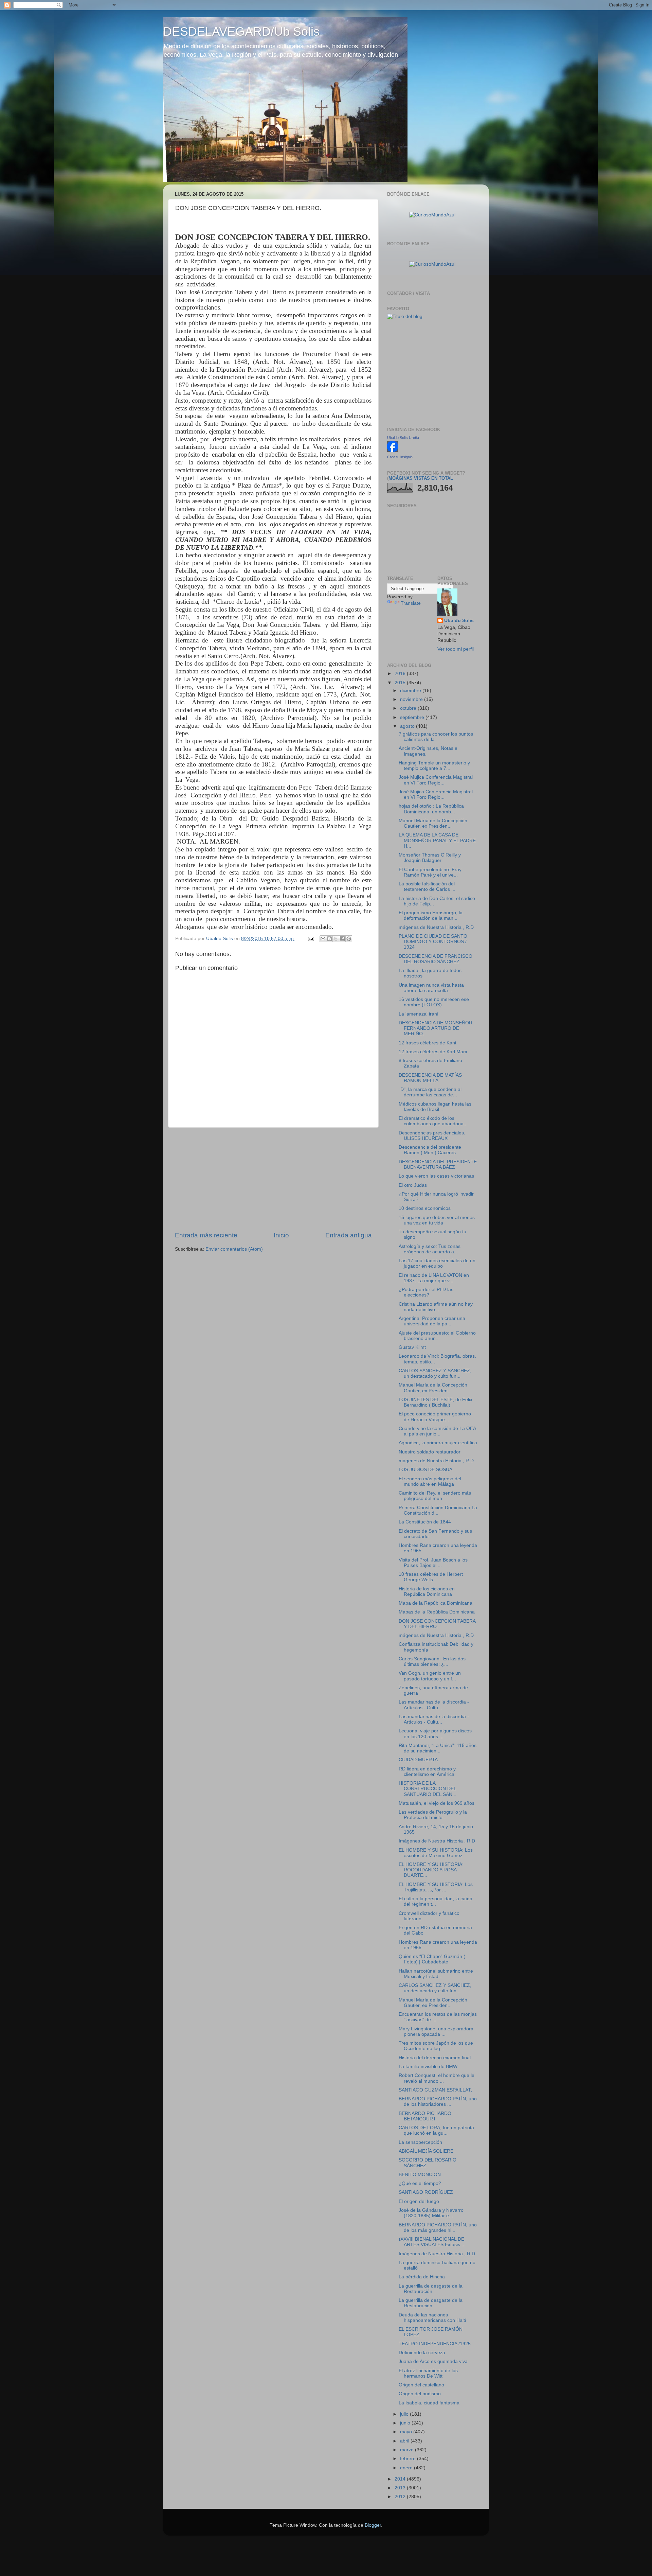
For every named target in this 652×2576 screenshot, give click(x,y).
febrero (409, 2459)
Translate (411, 603)
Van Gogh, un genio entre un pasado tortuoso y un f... (430, 1676)
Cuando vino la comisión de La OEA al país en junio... (437, 1431)
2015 (401, 683)
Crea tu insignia (400, 457)
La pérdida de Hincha (422, 2277)
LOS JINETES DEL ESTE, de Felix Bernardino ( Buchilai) (436, 1402)
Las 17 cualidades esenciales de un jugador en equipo (437, 1263)
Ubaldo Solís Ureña (403, 438)
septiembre (413, 717)
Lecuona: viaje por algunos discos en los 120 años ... (435, 1734)
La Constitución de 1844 (425, 1522)
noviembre (412, 699)
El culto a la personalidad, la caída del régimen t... (436, 1901)
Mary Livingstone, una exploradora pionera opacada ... (436, 2032)
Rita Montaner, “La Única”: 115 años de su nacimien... (438, 1748)
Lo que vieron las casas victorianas (436, 1176)
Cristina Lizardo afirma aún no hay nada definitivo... (436, 1307)
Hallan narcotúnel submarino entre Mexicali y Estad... (436, 1974)
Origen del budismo (420, 2394)
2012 (401, 2497)
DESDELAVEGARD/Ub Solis (241, 31)
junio (406, 2423)
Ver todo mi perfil (456, 649)
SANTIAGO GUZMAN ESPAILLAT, (435, 2090)
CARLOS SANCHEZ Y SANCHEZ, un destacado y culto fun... (435, 1373)
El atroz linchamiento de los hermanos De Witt (428, 2373)
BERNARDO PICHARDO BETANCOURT (425, 2116)
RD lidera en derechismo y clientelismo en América (427, 1772)
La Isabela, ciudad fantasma (429, 2403)
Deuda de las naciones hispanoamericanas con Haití (432, 2318)
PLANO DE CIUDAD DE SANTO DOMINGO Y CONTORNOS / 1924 (433, 942)
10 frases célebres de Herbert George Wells (431, 1577)
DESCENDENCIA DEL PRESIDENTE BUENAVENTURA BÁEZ (438, 1165)
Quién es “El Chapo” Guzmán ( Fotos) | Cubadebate (432, 1959)
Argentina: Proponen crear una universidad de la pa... (432, 1321)
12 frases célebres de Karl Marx (433, 1052)
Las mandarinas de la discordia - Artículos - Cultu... (434, 1705)
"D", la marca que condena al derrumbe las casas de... (430, 1092)
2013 (401, 2488)
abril (405, 2441)
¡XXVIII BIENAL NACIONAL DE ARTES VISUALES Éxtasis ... (432, 2242)
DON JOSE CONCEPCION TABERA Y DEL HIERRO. (437, 1624)
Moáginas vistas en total (421, 478)
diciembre (411, 691)
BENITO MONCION (420, 2175)
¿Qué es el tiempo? (420, 2183)
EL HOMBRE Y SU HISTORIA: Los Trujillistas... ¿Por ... (436, 1887)
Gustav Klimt (412, 1347)
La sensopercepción (420, 2142)
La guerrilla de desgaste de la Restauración (431, 2289)
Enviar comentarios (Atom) (234, 1249)
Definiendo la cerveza (422, 2353)
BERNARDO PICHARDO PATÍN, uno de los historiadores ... (438, 2102)
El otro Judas (413, 1185)
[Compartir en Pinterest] (349, 939)
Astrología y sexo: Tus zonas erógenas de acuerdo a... (430, 1249)
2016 (401, 674)
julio (405, 2414)
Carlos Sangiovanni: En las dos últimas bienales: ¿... (432, 1662)
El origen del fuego (419, 2201)
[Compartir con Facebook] (342, 939)
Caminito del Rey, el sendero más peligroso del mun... (435, 1496)
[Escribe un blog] (329, 939)
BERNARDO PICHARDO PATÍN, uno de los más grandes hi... (438, 2228)
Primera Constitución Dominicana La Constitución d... (438, 1510)
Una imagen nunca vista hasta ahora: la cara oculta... (431, 988)
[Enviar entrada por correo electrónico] (311, 939)
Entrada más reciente (206, 1235)
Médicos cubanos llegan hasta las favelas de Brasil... (435, 1107)
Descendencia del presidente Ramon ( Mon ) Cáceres (430, 1150)
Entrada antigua (349, 1235)
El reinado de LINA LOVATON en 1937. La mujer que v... (434, 1278)
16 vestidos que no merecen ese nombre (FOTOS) (434, 1002)
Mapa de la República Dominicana (436, 1603)
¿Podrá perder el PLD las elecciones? (426, 1292)
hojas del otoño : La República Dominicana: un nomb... (431, 809)
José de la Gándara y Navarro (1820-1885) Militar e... (431, 2213)
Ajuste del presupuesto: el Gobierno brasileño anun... (437, 1336)
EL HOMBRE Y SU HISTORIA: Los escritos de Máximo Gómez (436, 1853)
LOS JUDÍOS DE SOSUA (425, 1470)
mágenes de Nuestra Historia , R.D (436, 927)
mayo (407, 2432)
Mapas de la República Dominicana (437, 1612)
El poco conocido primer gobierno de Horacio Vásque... (435, 1417)
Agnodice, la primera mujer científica (438, 1443)
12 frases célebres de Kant (428, 1043)
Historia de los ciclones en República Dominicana (427, 1592)
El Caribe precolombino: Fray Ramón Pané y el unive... (430, 872)
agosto (408, 726)
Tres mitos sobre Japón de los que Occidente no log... (436, 2046)
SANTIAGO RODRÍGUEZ (426, 2192)
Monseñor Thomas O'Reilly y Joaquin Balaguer (430, 858)
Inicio (281, 1235)
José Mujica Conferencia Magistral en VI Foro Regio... (436, 780)
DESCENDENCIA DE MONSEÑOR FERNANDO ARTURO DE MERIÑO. (436, 1028)
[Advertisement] (273, 1179)
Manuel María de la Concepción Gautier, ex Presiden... (433, 823)
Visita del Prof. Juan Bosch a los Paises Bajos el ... (433, 1563)
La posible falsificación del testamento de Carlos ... (427, 887)
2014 (401, 2479)
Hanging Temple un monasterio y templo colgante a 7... (434, 766)
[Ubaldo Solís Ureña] (393, 450)
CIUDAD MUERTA (418, 1760)
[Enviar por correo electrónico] (323, 939)
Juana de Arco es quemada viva (433, 2361)
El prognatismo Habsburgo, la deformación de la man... (431, 915)
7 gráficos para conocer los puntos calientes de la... (436, 737)
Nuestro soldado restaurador (430, 1452)
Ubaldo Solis (459, 621)
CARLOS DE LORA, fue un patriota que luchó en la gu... (436, 2130)
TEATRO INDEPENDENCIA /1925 (435, 2344)
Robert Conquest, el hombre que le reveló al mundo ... (437, 2078)
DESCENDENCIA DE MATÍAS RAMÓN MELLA (430, 1078)
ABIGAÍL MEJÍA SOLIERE (426, 2151)
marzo (407, 2450)
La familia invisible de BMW (428, 2067)
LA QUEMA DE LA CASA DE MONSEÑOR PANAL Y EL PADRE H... (437, 840)
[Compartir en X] (336, 939)
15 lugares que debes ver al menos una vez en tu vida (437, 1220)
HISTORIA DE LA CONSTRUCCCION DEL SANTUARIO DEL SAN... (428, 1789)
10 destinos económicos (425, 1208)
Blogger (373, 2525)
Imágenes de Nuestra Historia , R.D (437, 1841)
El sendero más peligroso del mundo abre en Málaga (430, 1481)
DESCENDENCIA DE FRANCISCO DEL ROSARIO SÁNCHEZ (436, 959)
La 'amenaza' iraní (419, 1014)
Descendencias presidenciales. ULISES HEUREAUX (432, 1136)
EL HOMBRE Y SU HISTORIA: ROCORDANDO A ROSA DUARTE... (431, 1870)
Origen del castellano (421, 2385)
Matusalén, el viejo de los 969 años (437, 1803)
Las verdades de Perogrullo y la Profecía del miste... (433, 1815)
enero (407, 2468)
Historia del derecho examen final (435, 2058)
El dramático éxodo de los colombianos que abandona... (433, 1121)
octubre (409, 708)
